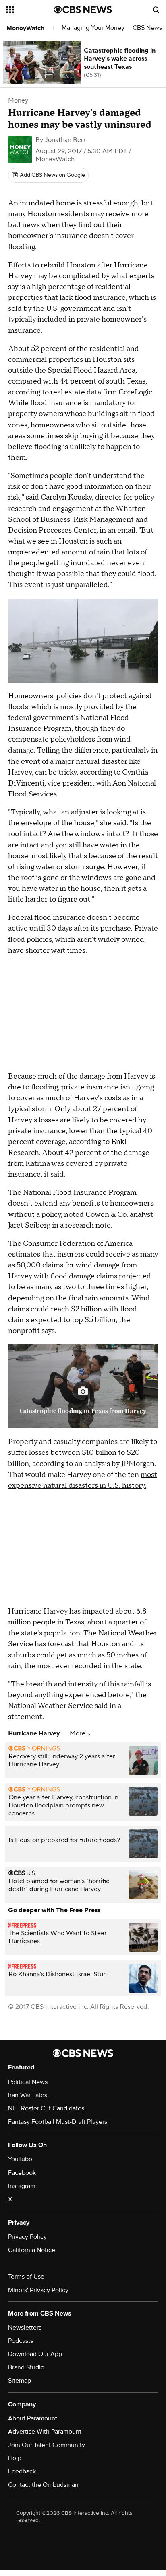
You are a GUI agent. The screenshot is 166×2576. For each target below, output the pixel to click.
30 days (59, 928)
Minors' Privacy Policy (38, 2290)
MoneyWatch (25, 28)
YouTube (20, 2159)
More (78, 1733)
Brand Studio (26, 2367)
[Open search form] (156, 10)
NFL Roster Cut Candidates (46, 2108)
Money (18, 100)
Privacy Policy (27, 2237)
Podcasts (21, 2341)
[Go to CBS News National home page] (83, 10)
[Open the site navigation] (30, 10)
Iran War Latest (29, 2095)
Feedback (22, 2471)
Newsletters (25, 2328)
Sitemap (20, 2381)
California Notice (32, 2250)
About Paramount (33, 2418)
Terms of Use (26, 2277)
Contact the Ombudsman (43, 2485)
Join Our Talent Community (47, 2445)
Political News (28, 2082)
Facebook (22, 2173)
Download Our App (35, 2354)
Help (15, 2458)
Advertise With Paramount (45, 2432)
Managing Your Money (93, 28)
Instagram (22, 2186)
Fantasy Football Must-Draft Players (58, 2122)
